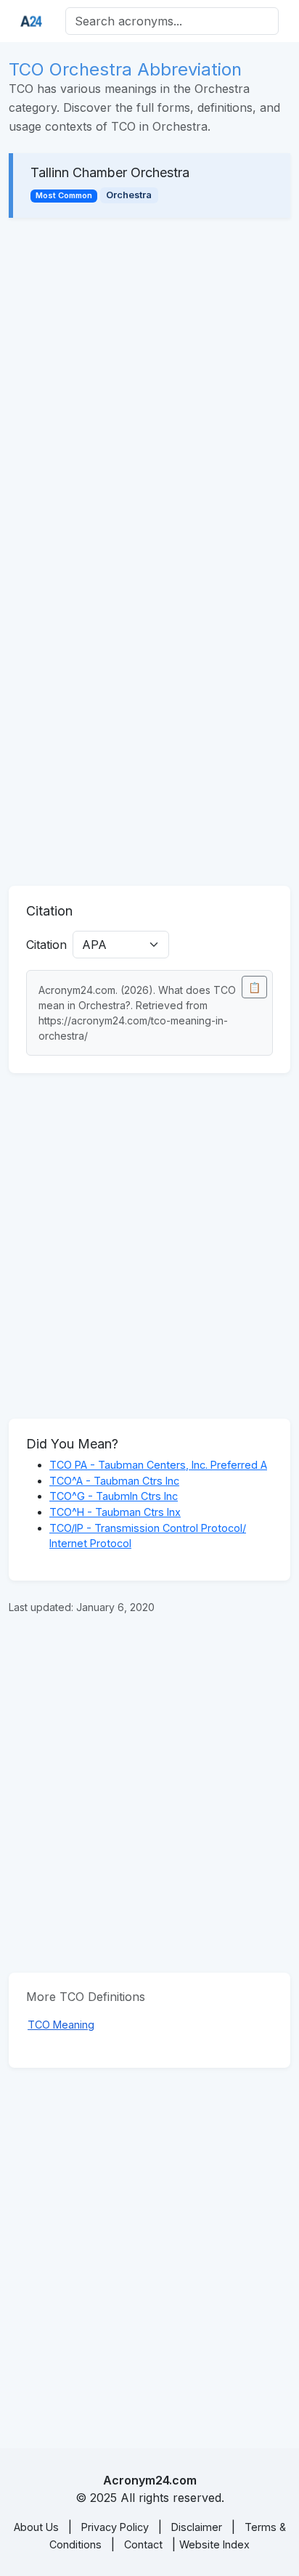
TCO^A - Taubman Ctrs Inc (114, 1481)
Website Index (214, 2544)
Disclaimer (197, 2527)
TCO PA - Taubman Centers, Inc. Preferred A (158, 1465)
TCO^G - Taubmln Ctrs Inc (114, 1496)
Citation (46, 945)
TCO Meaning (61, 2025)
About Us (36, 2527)
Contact (143, 2544)
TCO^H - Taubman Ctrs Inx (115, 1512)
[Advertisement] (149, 391)
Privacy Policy (115, 2527)
